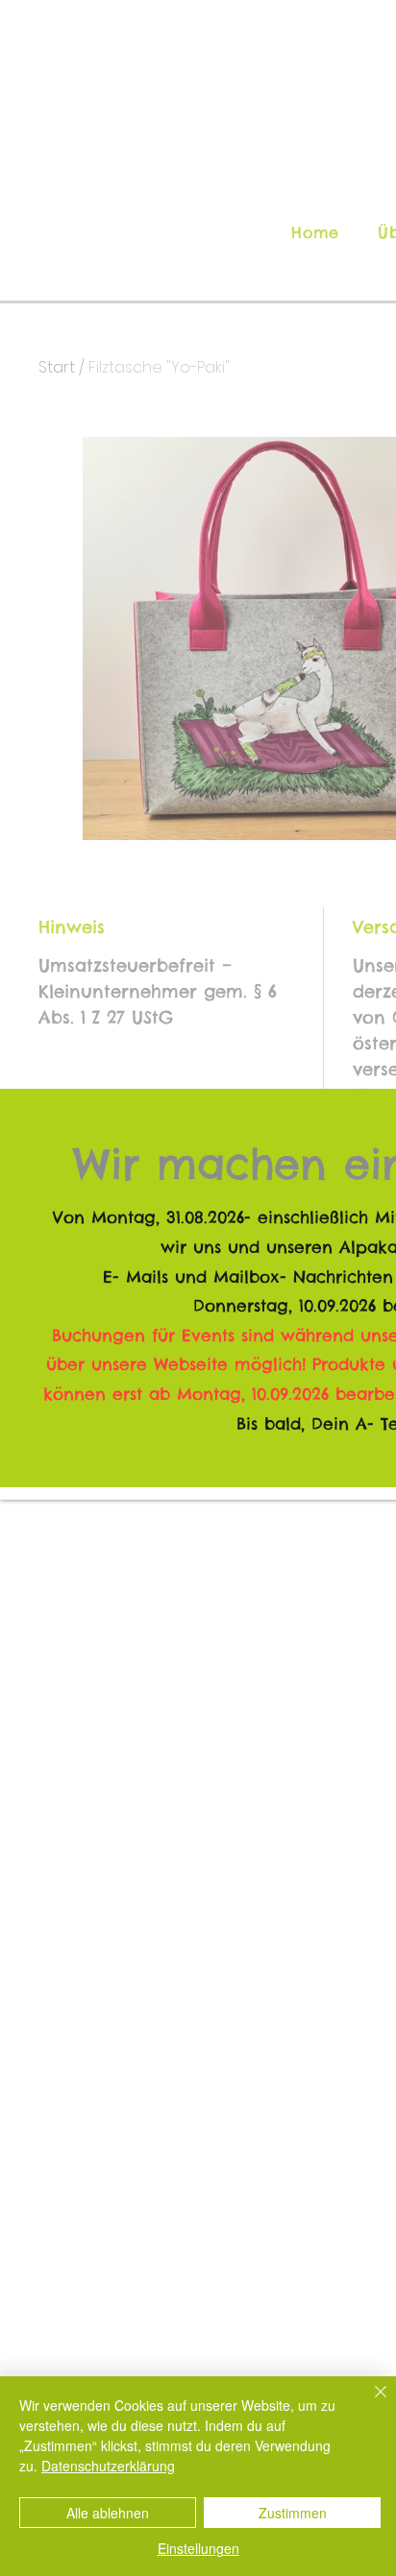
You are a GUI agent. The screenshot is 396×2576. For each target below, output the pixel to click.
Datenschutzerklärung (108, 2466)
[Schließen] (369, 2403)
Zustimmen (293, 2513)
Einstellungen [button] (198, 2548)
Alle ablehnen (108, 2513)
